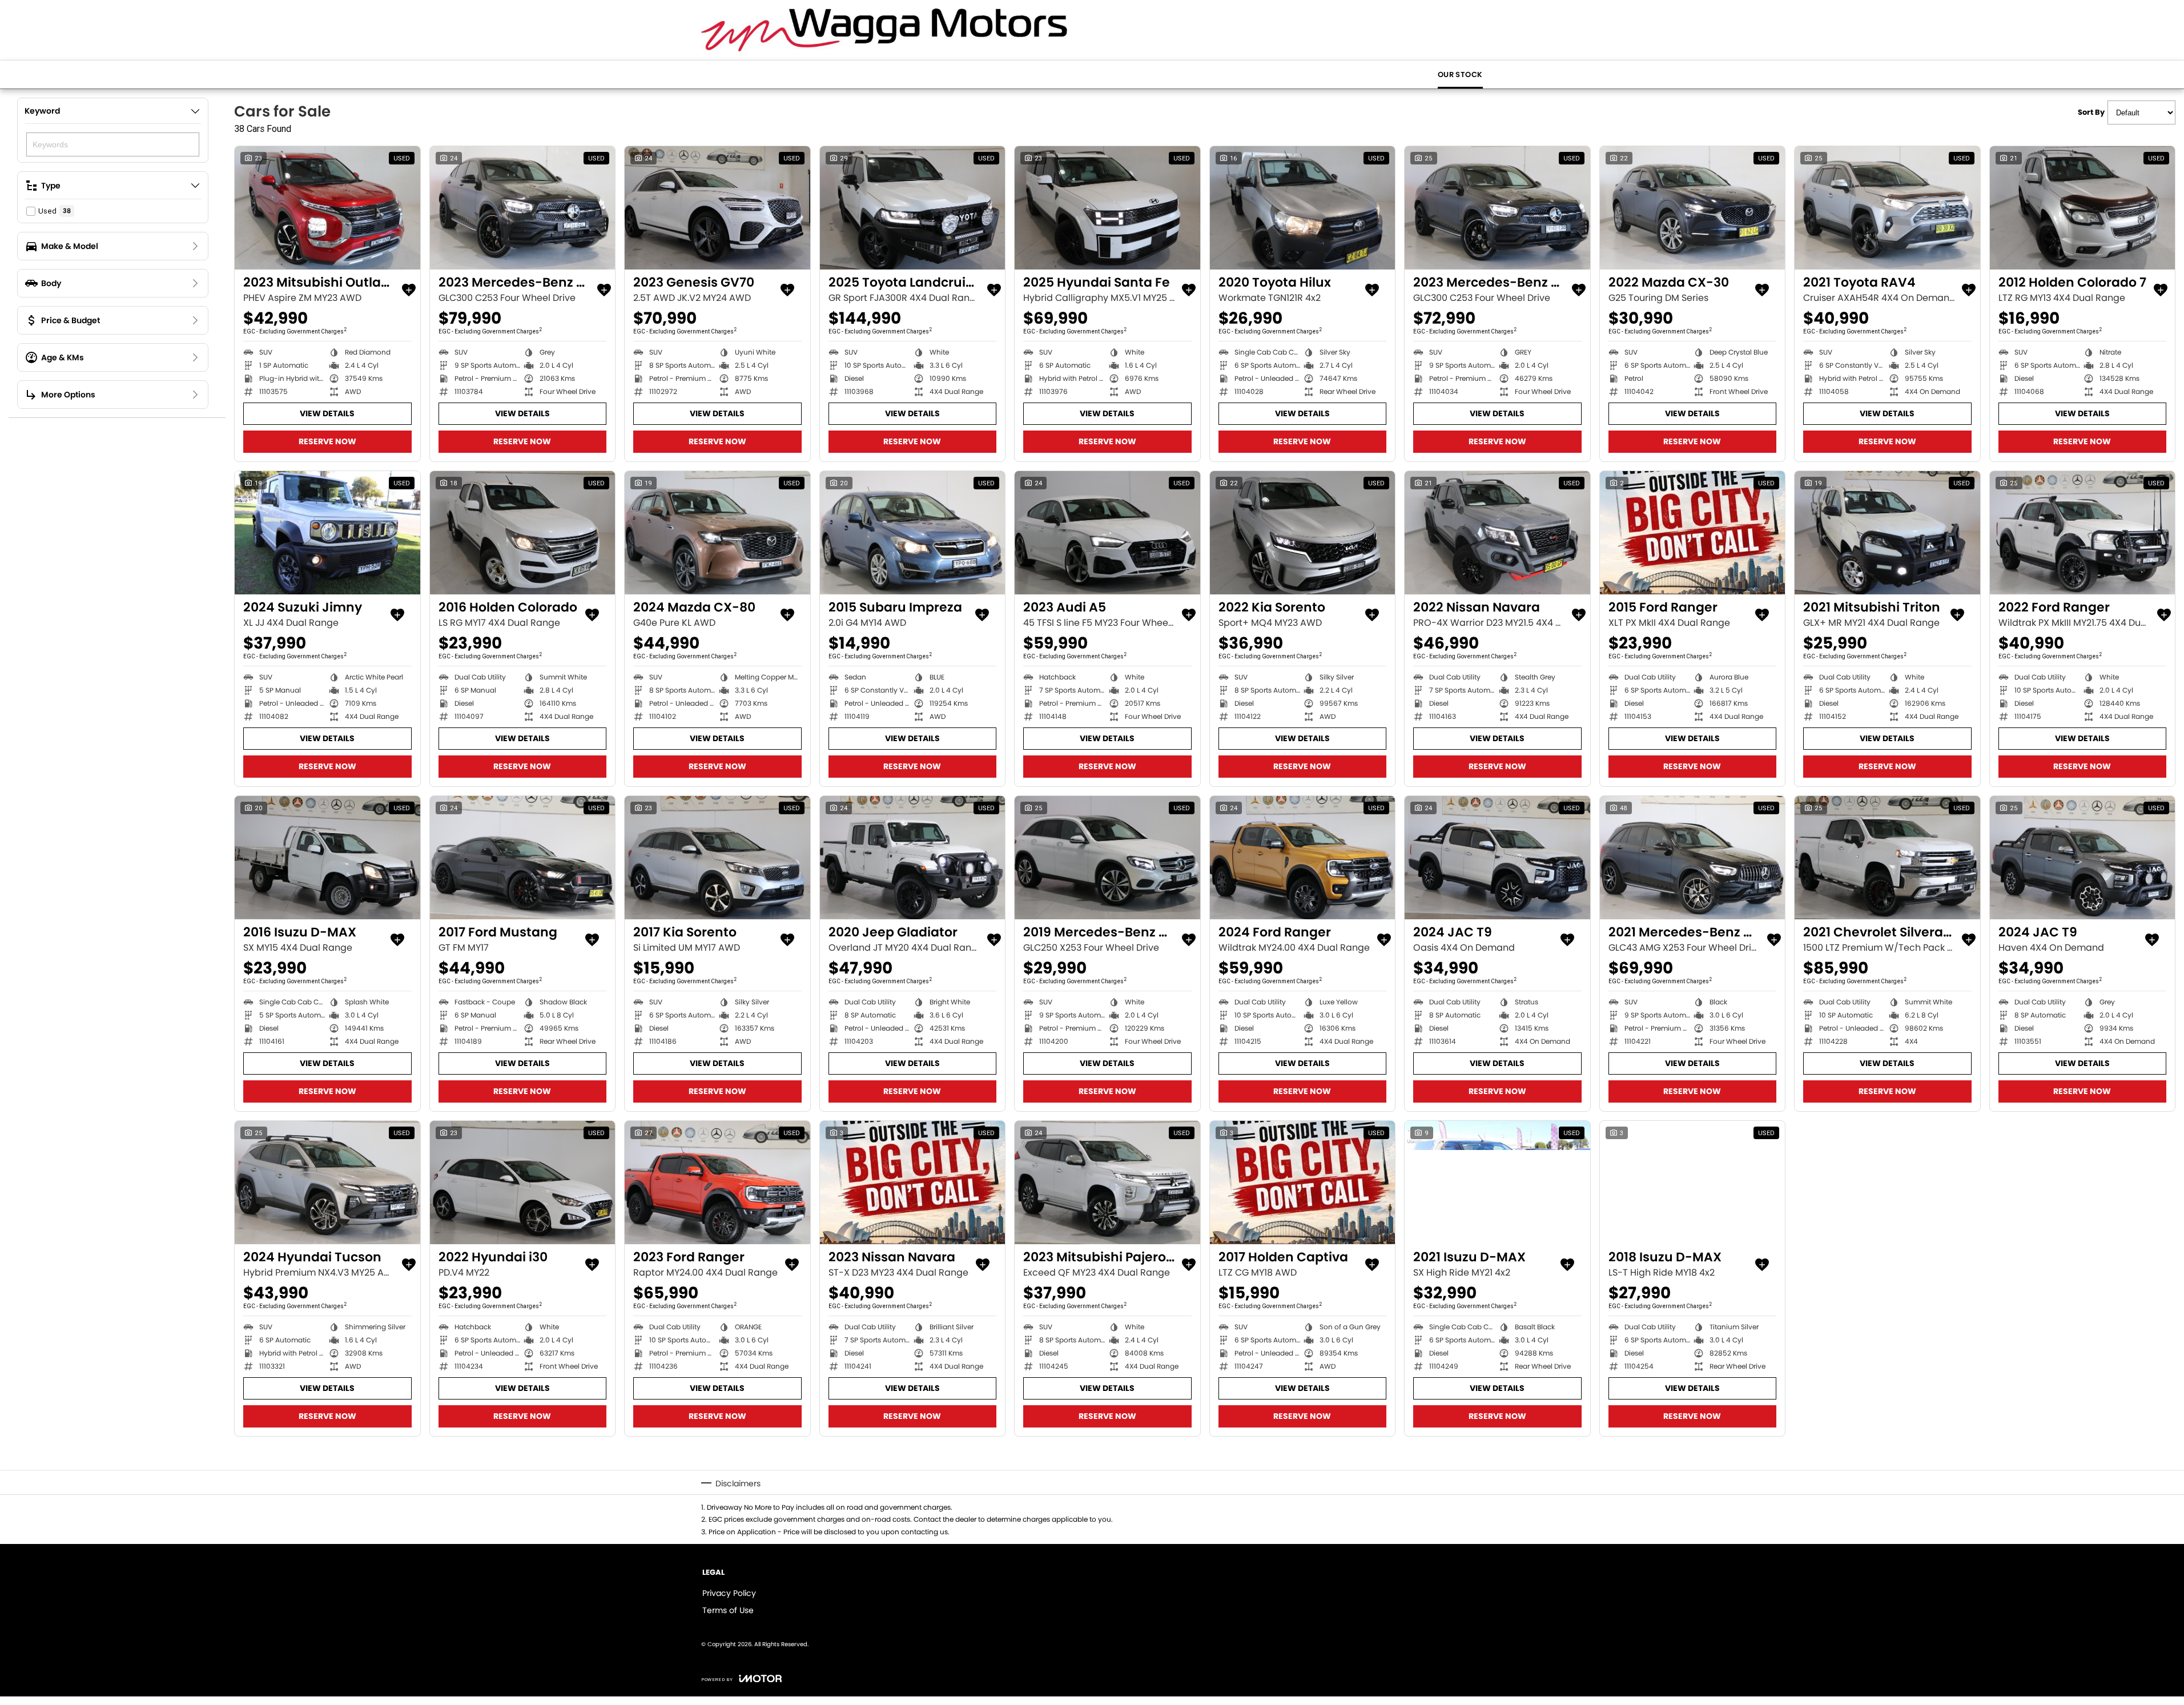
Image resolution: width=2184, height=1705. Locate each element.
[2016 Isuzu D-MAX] (327, 858)
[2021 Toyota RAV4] (1887, 208)
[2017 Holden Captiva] (1303, 1183)
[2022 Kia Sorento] (1303, 533)
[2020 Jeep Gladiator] (913, 858)
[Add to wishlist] (409, 290)
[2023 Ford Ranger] (717, 1183)
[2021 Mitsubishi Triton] (1887, 533)
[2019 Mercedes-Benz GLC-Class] (1107, 858)
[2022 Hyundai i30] (523, 1183)
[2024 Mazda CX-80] (717, 533)
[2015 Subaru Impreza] (913, 533)
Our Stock (1460, 75)
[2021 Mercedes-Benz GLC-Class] (1693, 858)
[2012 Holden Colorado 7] (2083, 208)
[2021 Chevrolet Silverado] (1887, 858)
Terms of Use (728, 1610)
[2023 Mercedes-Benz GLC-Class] (523, 208)
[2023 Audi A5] (1107, 533)
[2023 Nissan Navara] (913, 1183)
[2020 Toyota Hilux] (1303, 208)
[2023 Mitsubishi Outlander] (327, 208)
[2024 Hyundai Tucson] (327, 1183)
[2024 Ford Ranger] (1303, 858)
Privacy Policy (729, 1593)
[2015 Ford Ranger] (1693, 533)
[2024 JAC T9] (1497, 858)
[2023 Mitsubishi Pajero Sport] (1107, 1183)
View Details (327, 413)
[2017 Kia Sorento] (717, 858)
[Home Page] (884, 30)
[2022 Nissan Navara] (1497, 533)
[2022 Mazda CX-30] (1693, 208)
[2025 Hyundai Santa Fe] (1107, 208)
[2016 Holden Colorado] (523, 533)
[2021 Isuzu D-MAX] (1497, 1183)
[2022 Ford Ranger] (2083, 533)
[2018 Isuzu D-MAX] (1693, 1183)
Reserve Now (327, 441)
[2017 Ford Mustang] (523, 858)
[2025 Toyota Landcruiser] (913, 208)
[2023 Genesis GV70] (717, 208)
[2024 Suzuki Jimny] (327, 533)
